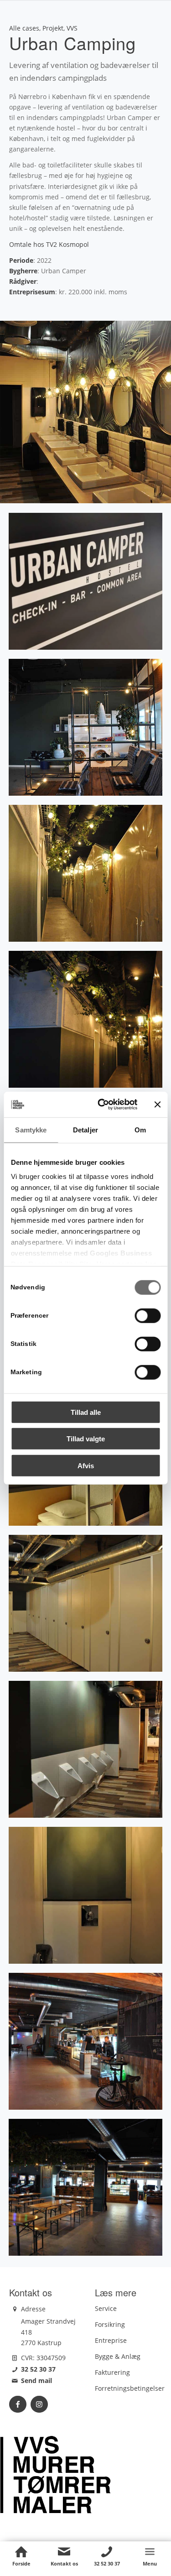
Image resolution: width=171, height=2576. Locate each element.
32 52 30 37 (38, 2369)
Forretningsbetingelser (130, 2388)
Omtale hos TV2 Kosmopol (49, 244)
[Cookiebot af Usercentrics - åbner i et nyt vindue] (102, 1105)
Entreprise (111, 2340)
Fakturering (112, 2372)
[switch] (148, 1315)
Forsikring (110, 2324)
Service (106, 2308)
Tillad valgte (86, 1439)
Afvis (86, 1465)
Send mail (36, 2380)
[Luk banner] (157, 1105)
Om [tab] (140, 1129)
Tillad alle (86, 1412)
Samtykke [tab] (31, 1129)
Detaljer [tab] (85, 1129)
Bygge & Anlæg (118, 2356)
